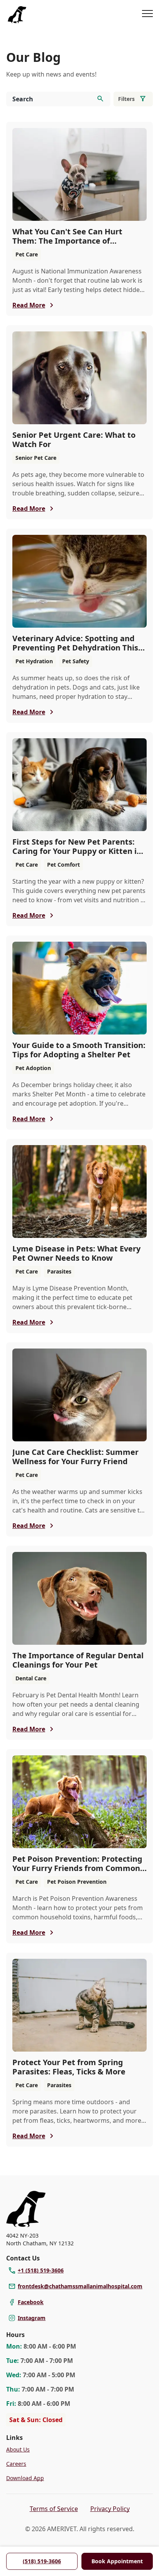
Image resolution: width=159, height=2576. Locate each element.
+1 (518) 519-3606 (41, 2270)
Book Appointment (117, 2561)
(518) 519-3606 (42, 2561)
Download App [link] (25, 2478)
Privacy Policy (110, 2509)
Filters (126, 99)
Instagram (32, 2318)
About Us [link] (18, 2449)
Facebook (31, 2302)
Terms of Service (54, 2509)
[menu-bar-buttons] (147, 15)
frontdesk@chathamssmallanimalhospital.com (80, 2286)
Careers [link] (16, 2464)
